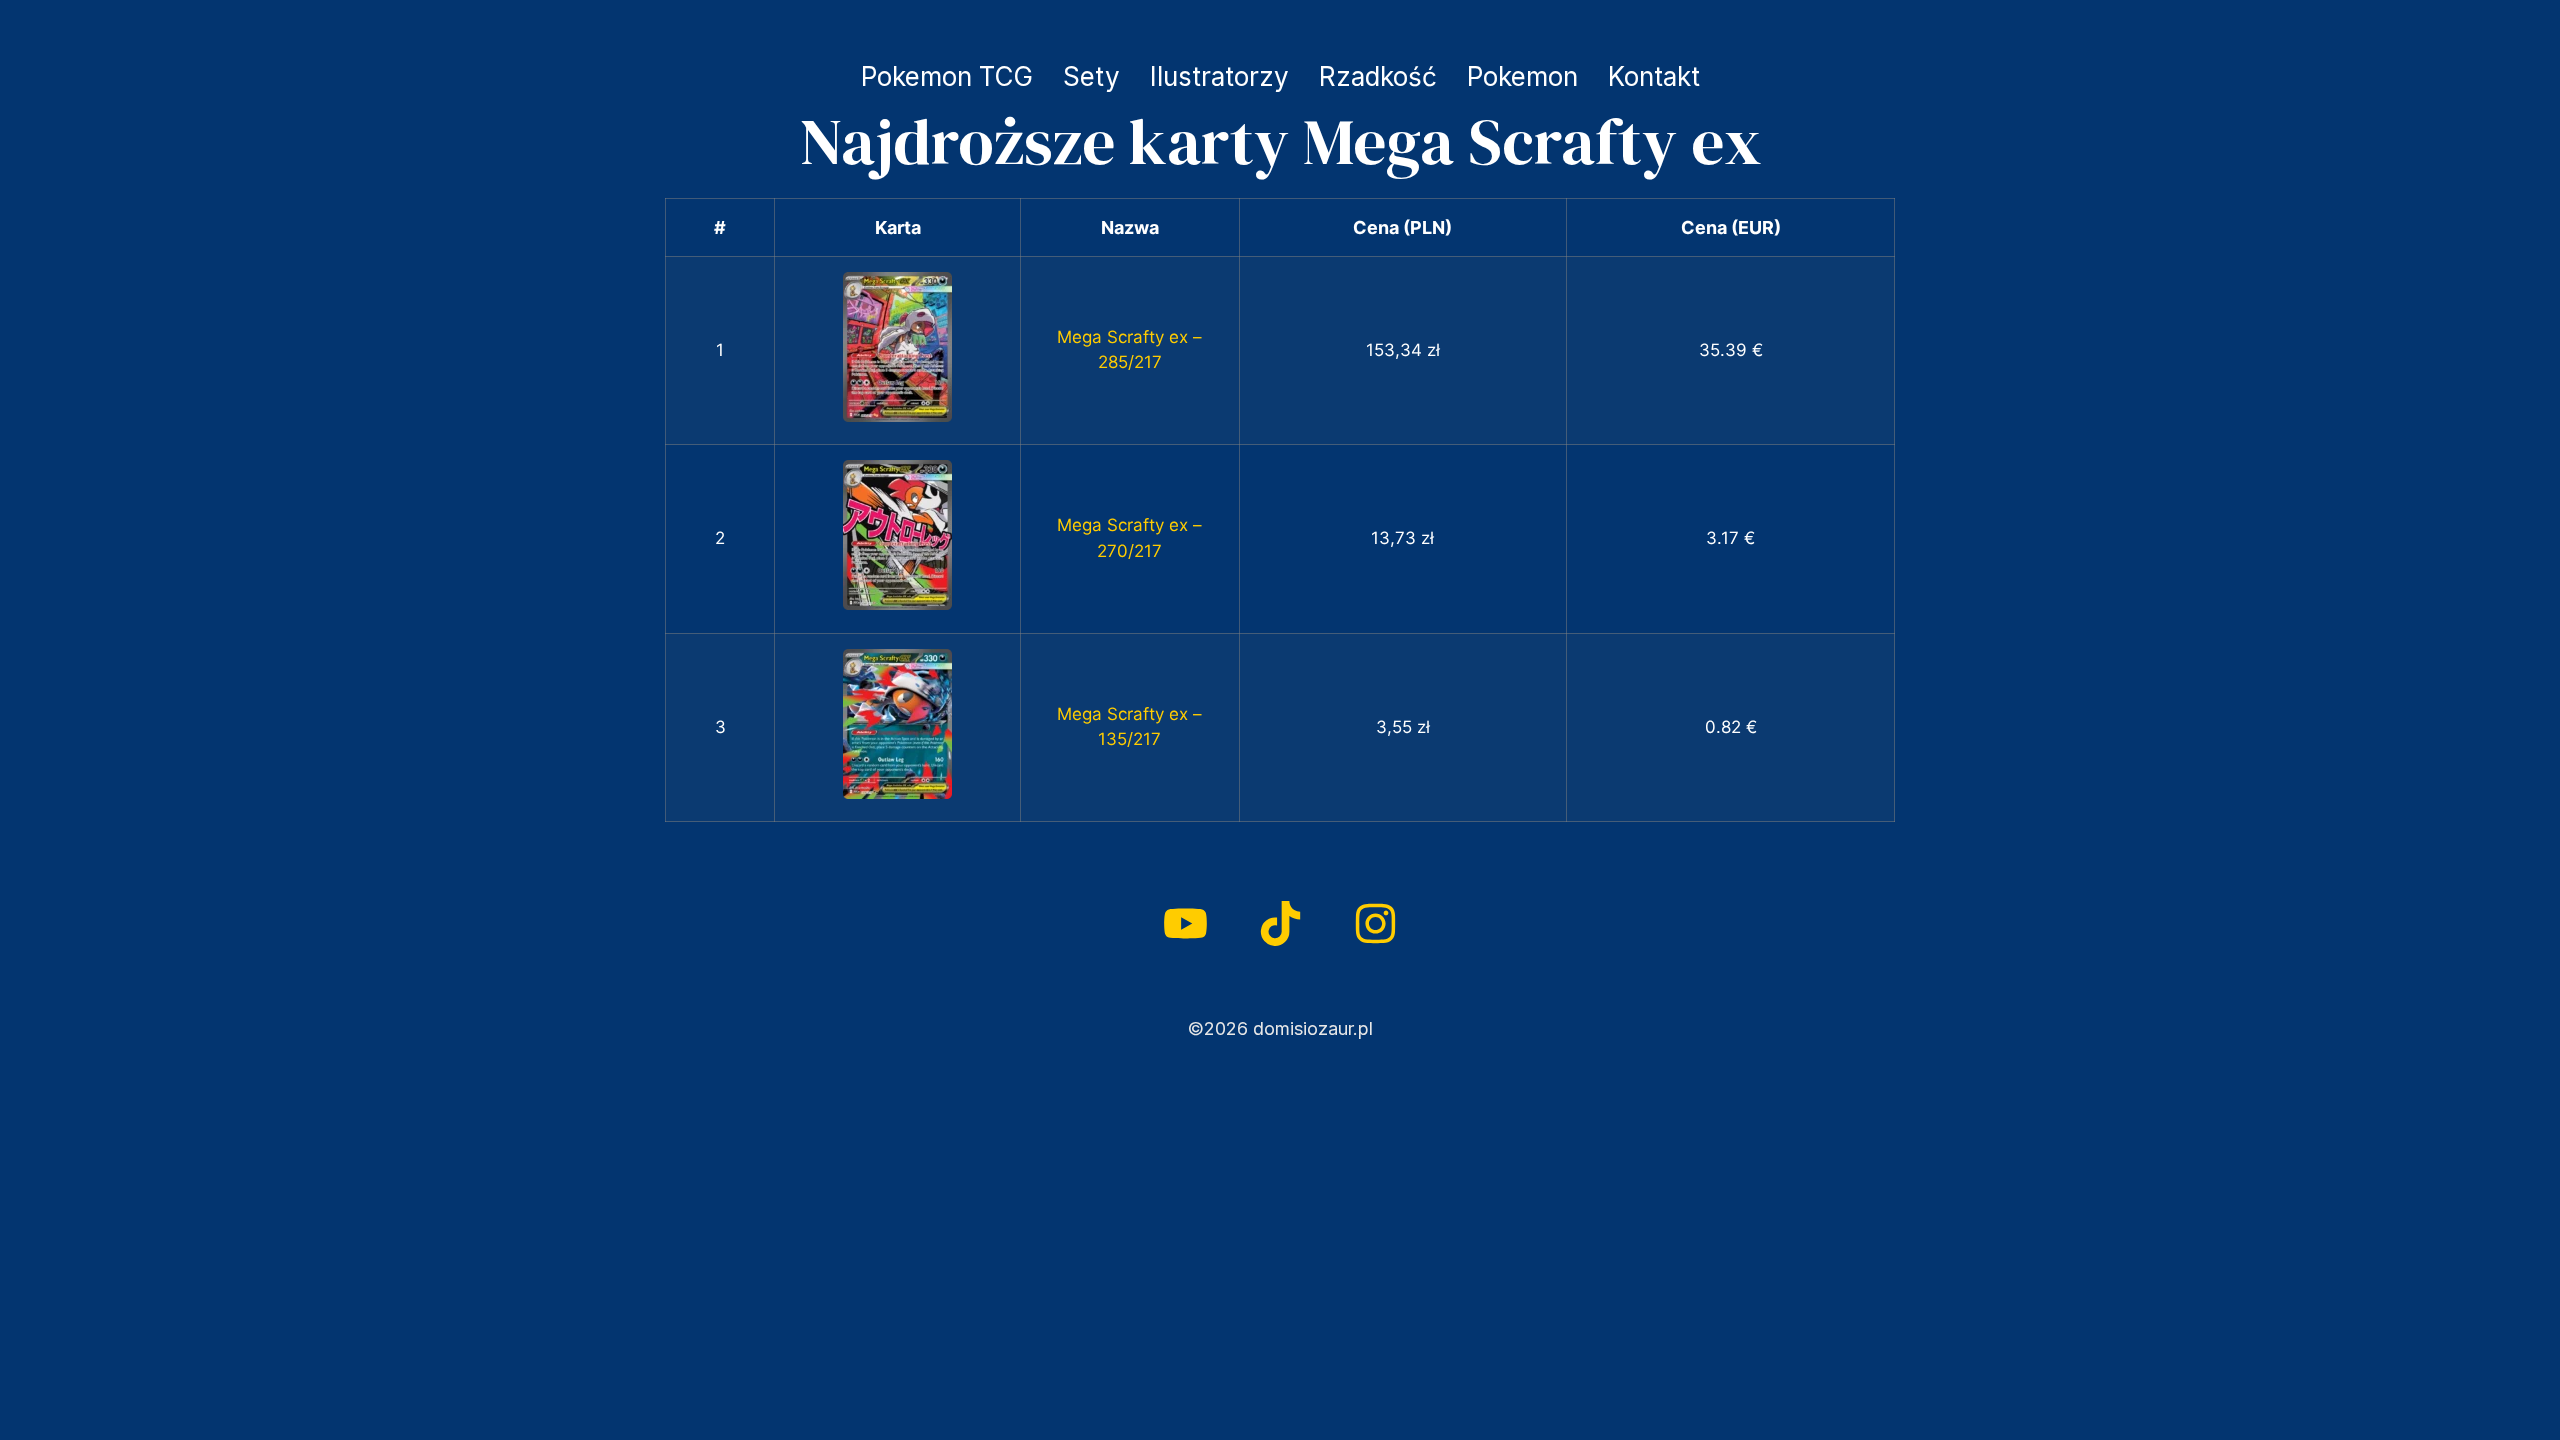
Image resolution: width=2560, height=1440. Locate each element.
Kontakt (1654, 77)
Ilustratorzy (1219, 77)
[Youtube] (1185, 923)
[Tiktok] (1280, 923)
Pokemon (1522, 77)
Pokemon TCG (947, 77)
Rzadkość (1378, 77)
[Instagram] (1375, 923)
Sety (1091, 77)
